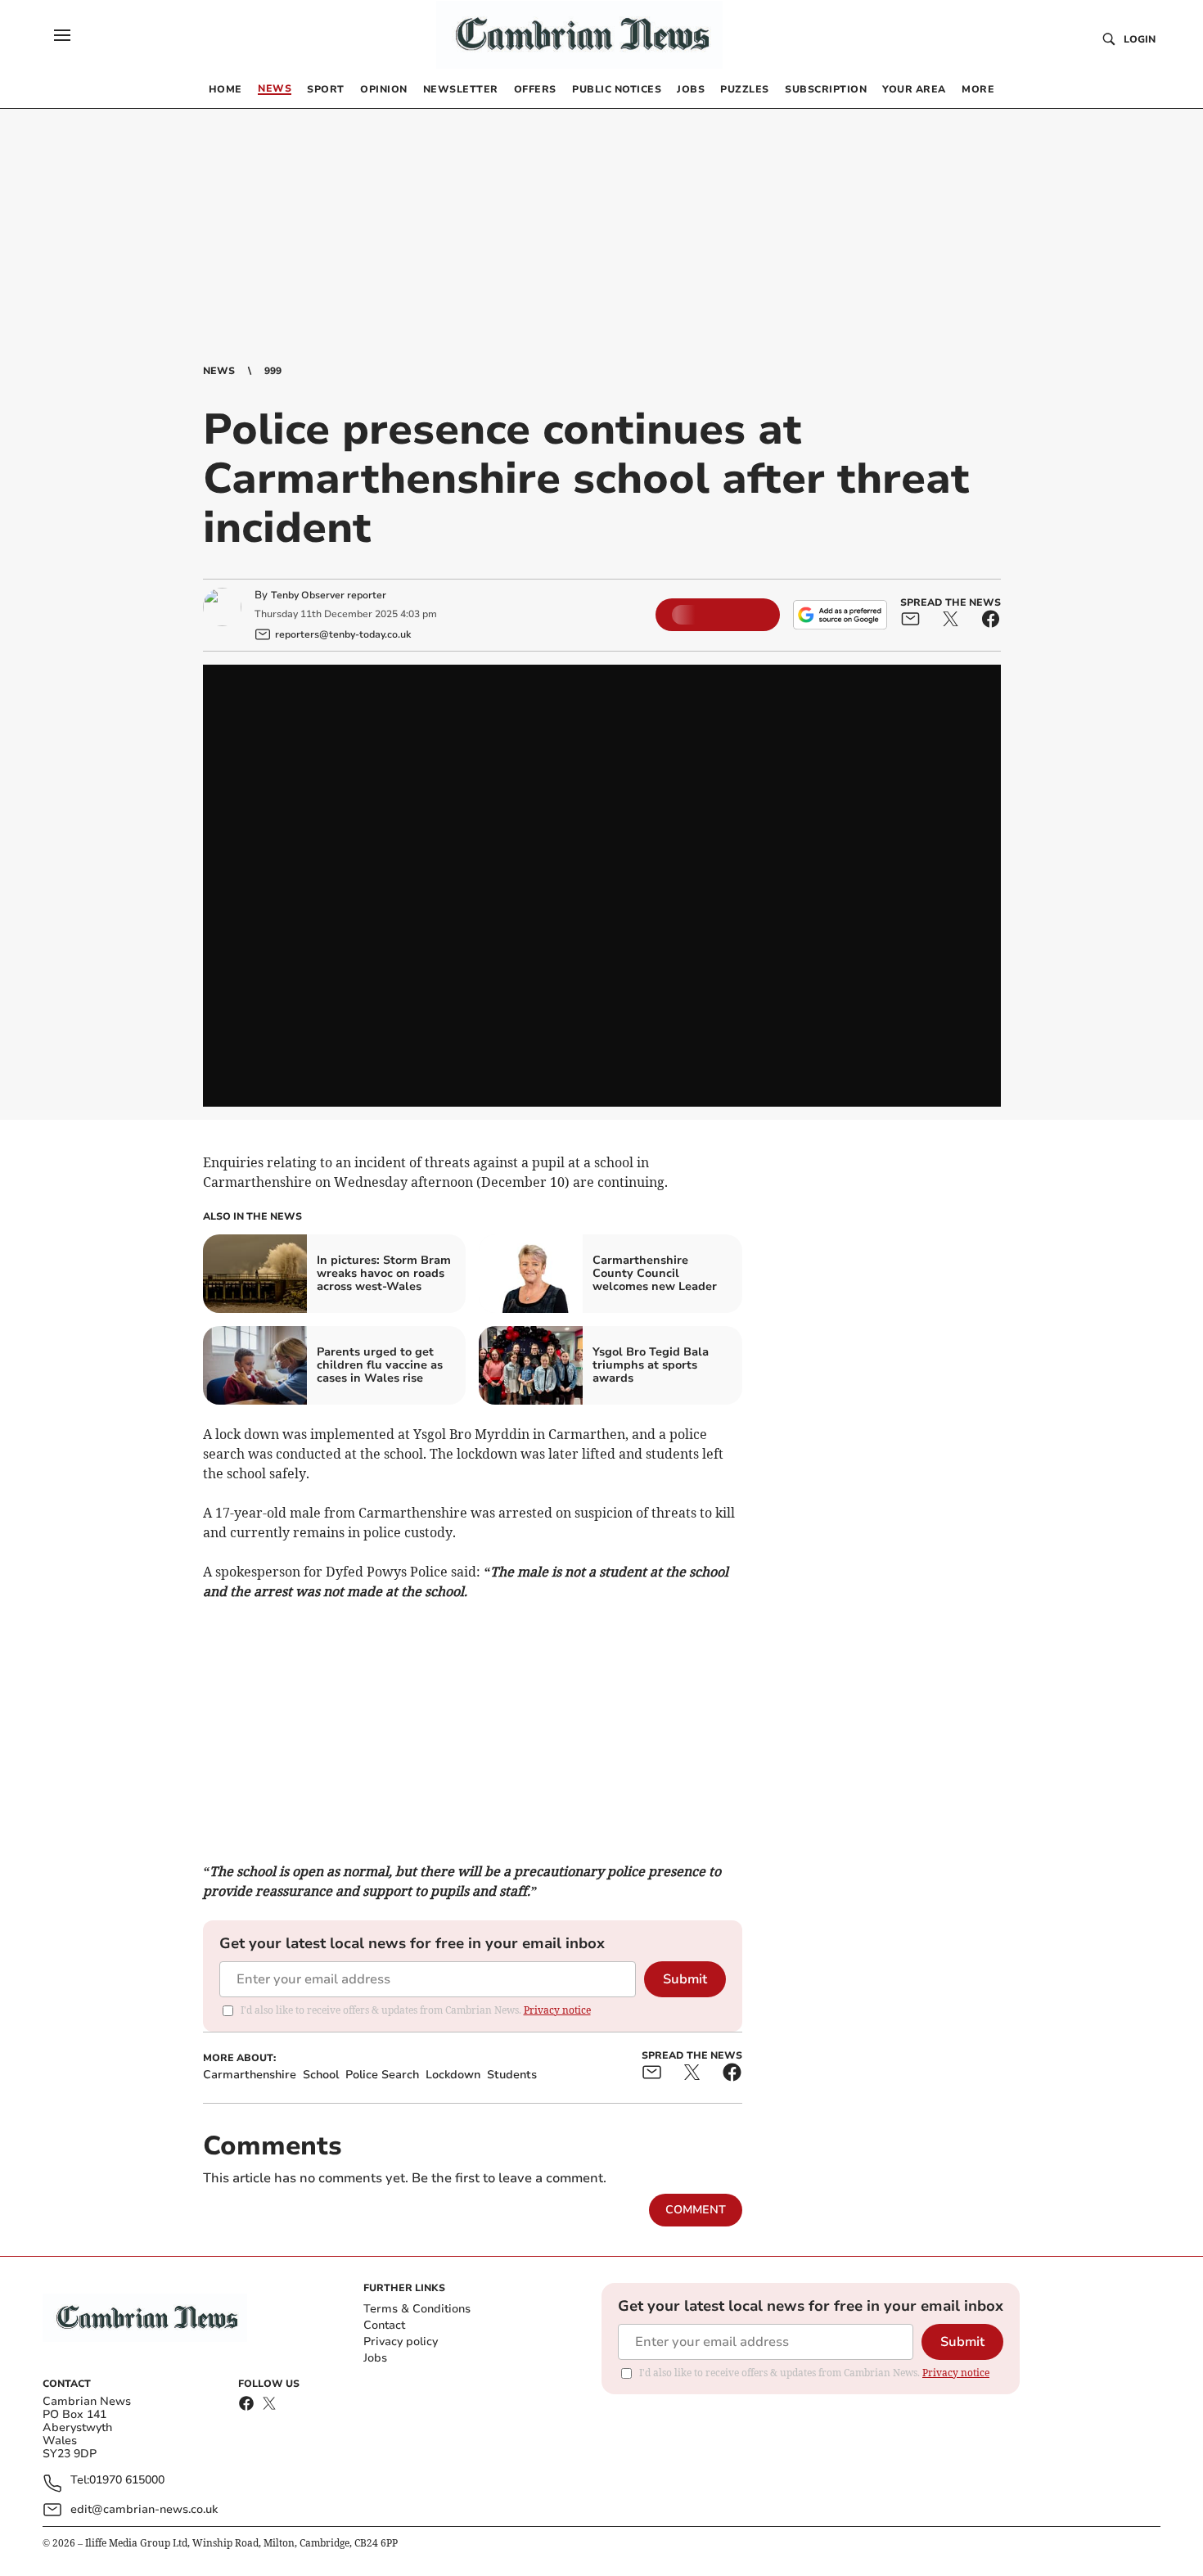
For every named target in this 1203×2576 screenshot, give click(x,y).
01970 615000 (127, 2481)
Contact (384, 2325)
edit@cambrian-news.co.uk (144, 2509)
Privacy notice (557, 2010)
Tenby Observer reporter (329, 595)
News (219, 371)
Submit (685, 1979)
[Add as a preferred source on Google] (840, 615)
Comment (696, 2210)
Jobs (375, 2358)
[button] (62, 35)
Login (1140, 39)
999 (273, 371)
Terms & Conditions (417, 2309)
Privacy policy (401, 2341)
